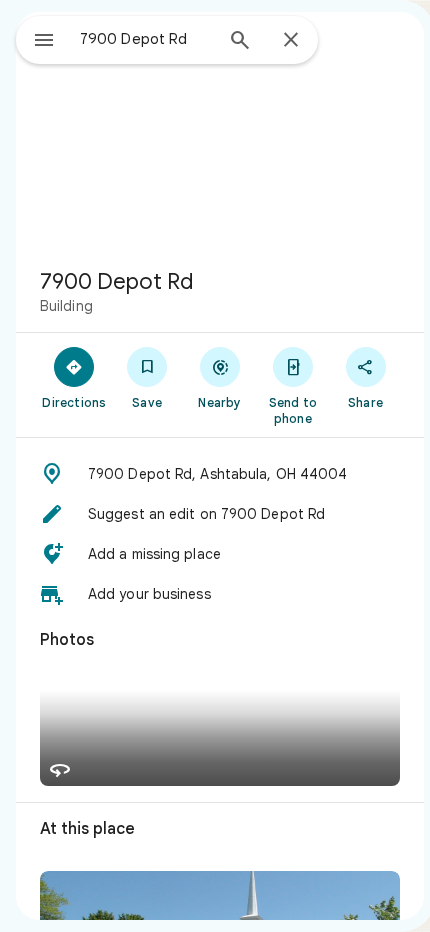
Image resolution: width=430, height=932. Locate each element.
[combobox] (146, 39)
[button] (220, 474)
